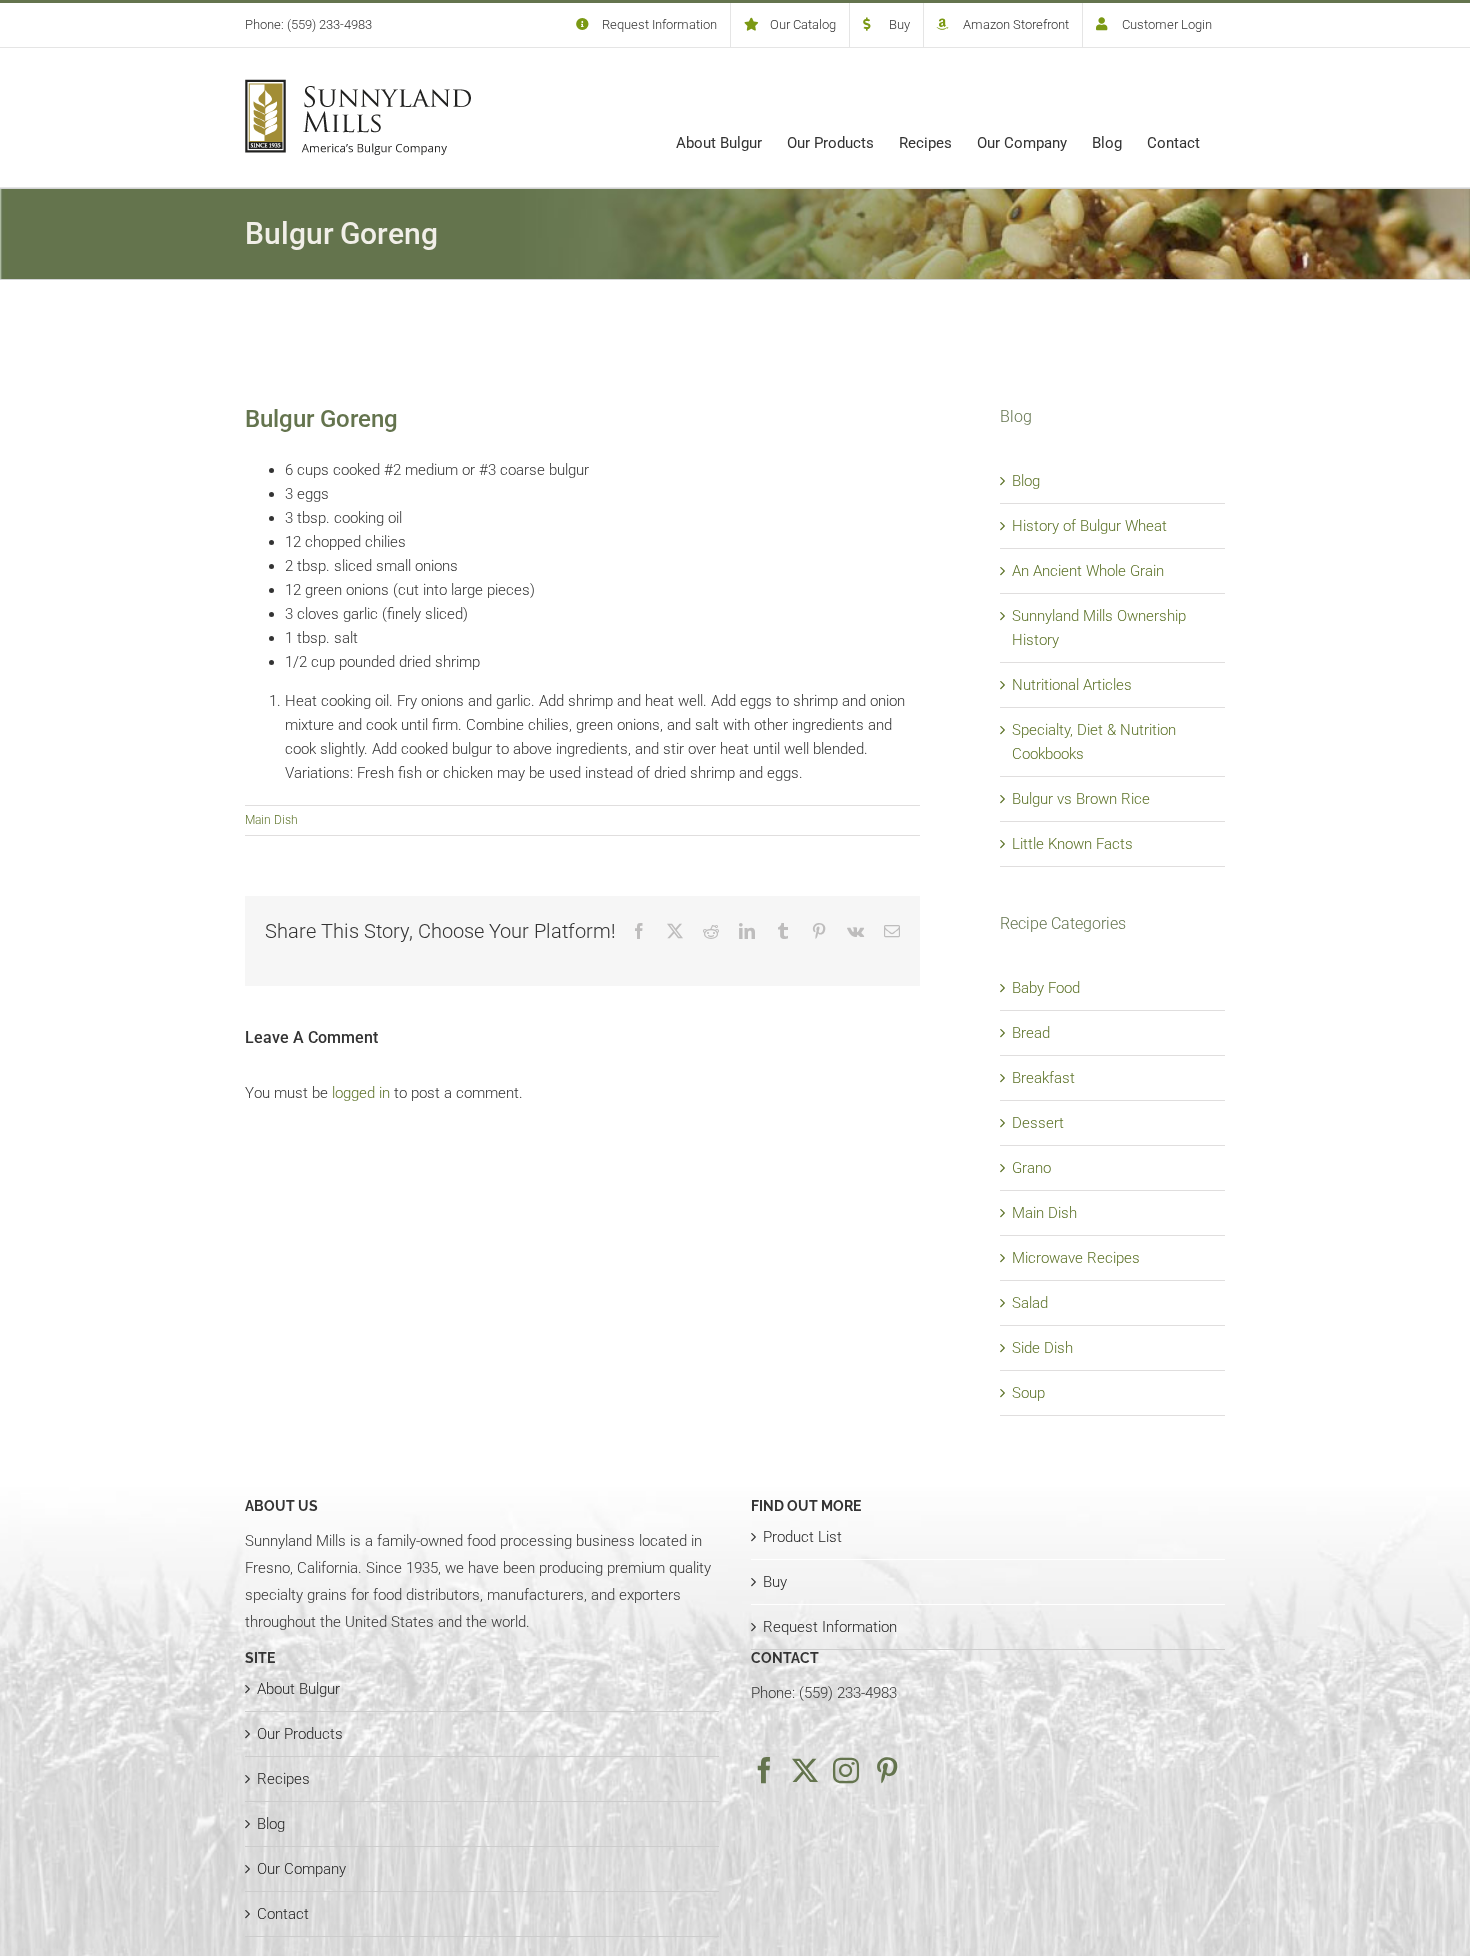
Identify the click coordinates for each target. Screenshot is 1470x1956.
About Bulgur (298, 1689)
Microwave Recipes (1076, 1258)
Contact (283, 1914)
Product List (802, 1537)
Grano (1031, 1168)
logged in (361, 1093)
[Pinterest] (887, 1770)
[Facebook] (764, 1770)
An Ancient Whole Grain (1088, 571)
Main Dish (271, 820)
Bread (1031, 1033)
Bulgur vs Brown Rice (1081, 799)
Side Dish (1042, 1348)
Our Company (301, 1869)
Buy (775, 1582)
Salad (1030, 1303)
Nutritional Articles (1072, 685)
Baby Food (1046, 988)
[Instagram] (846, 1770)
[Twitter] (805, 1770)
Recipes (283, 1779)
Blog (1026, 481)
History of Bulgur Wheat (1089, 526)
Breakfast (1043, 1078)
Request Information (830, 1627)
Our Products (300, 1734)
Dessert (1038, 1123)
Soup (1028, 1393)
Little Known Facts (1072, 844)
